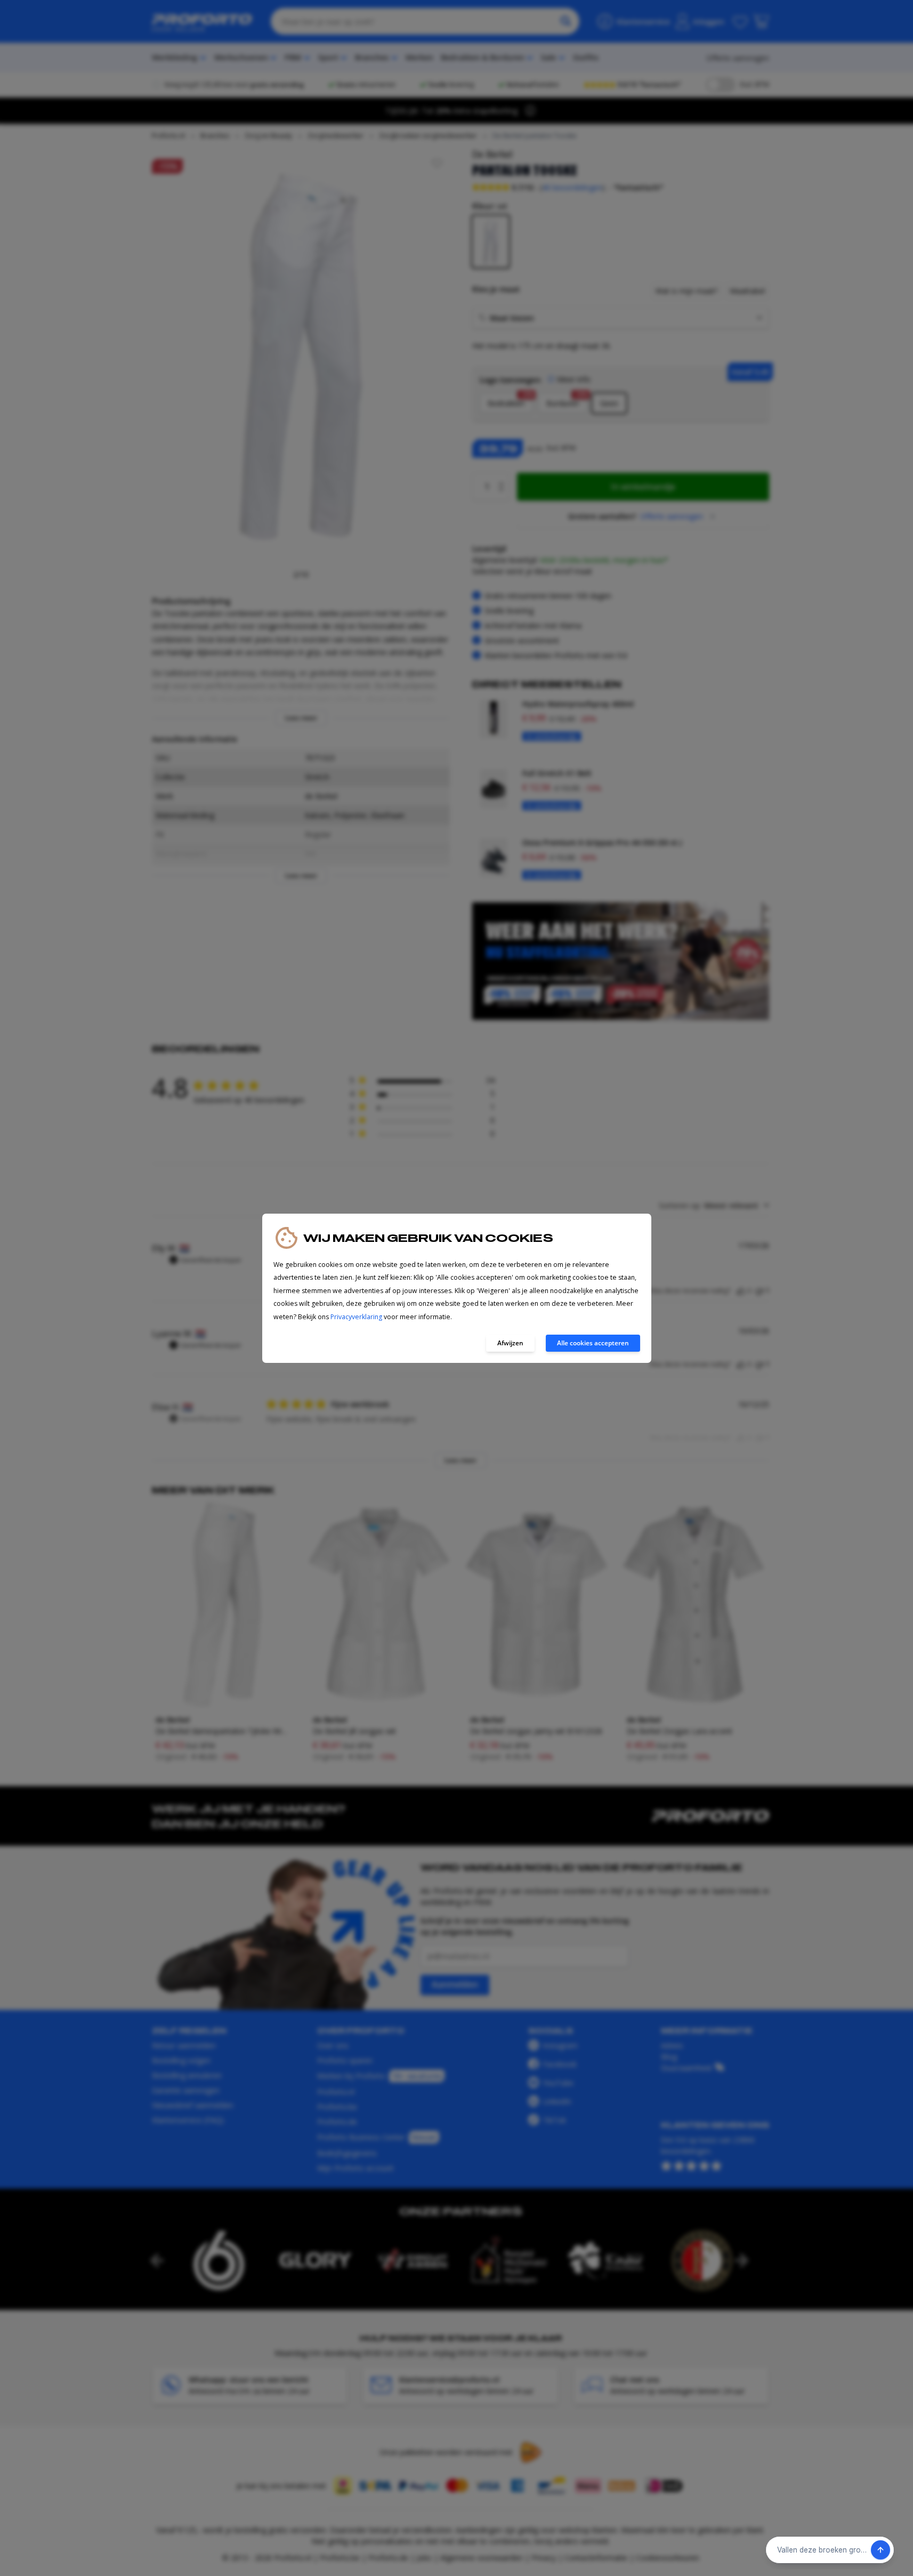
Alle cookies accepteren (593, 1343)
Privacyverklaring (356, 1317)
